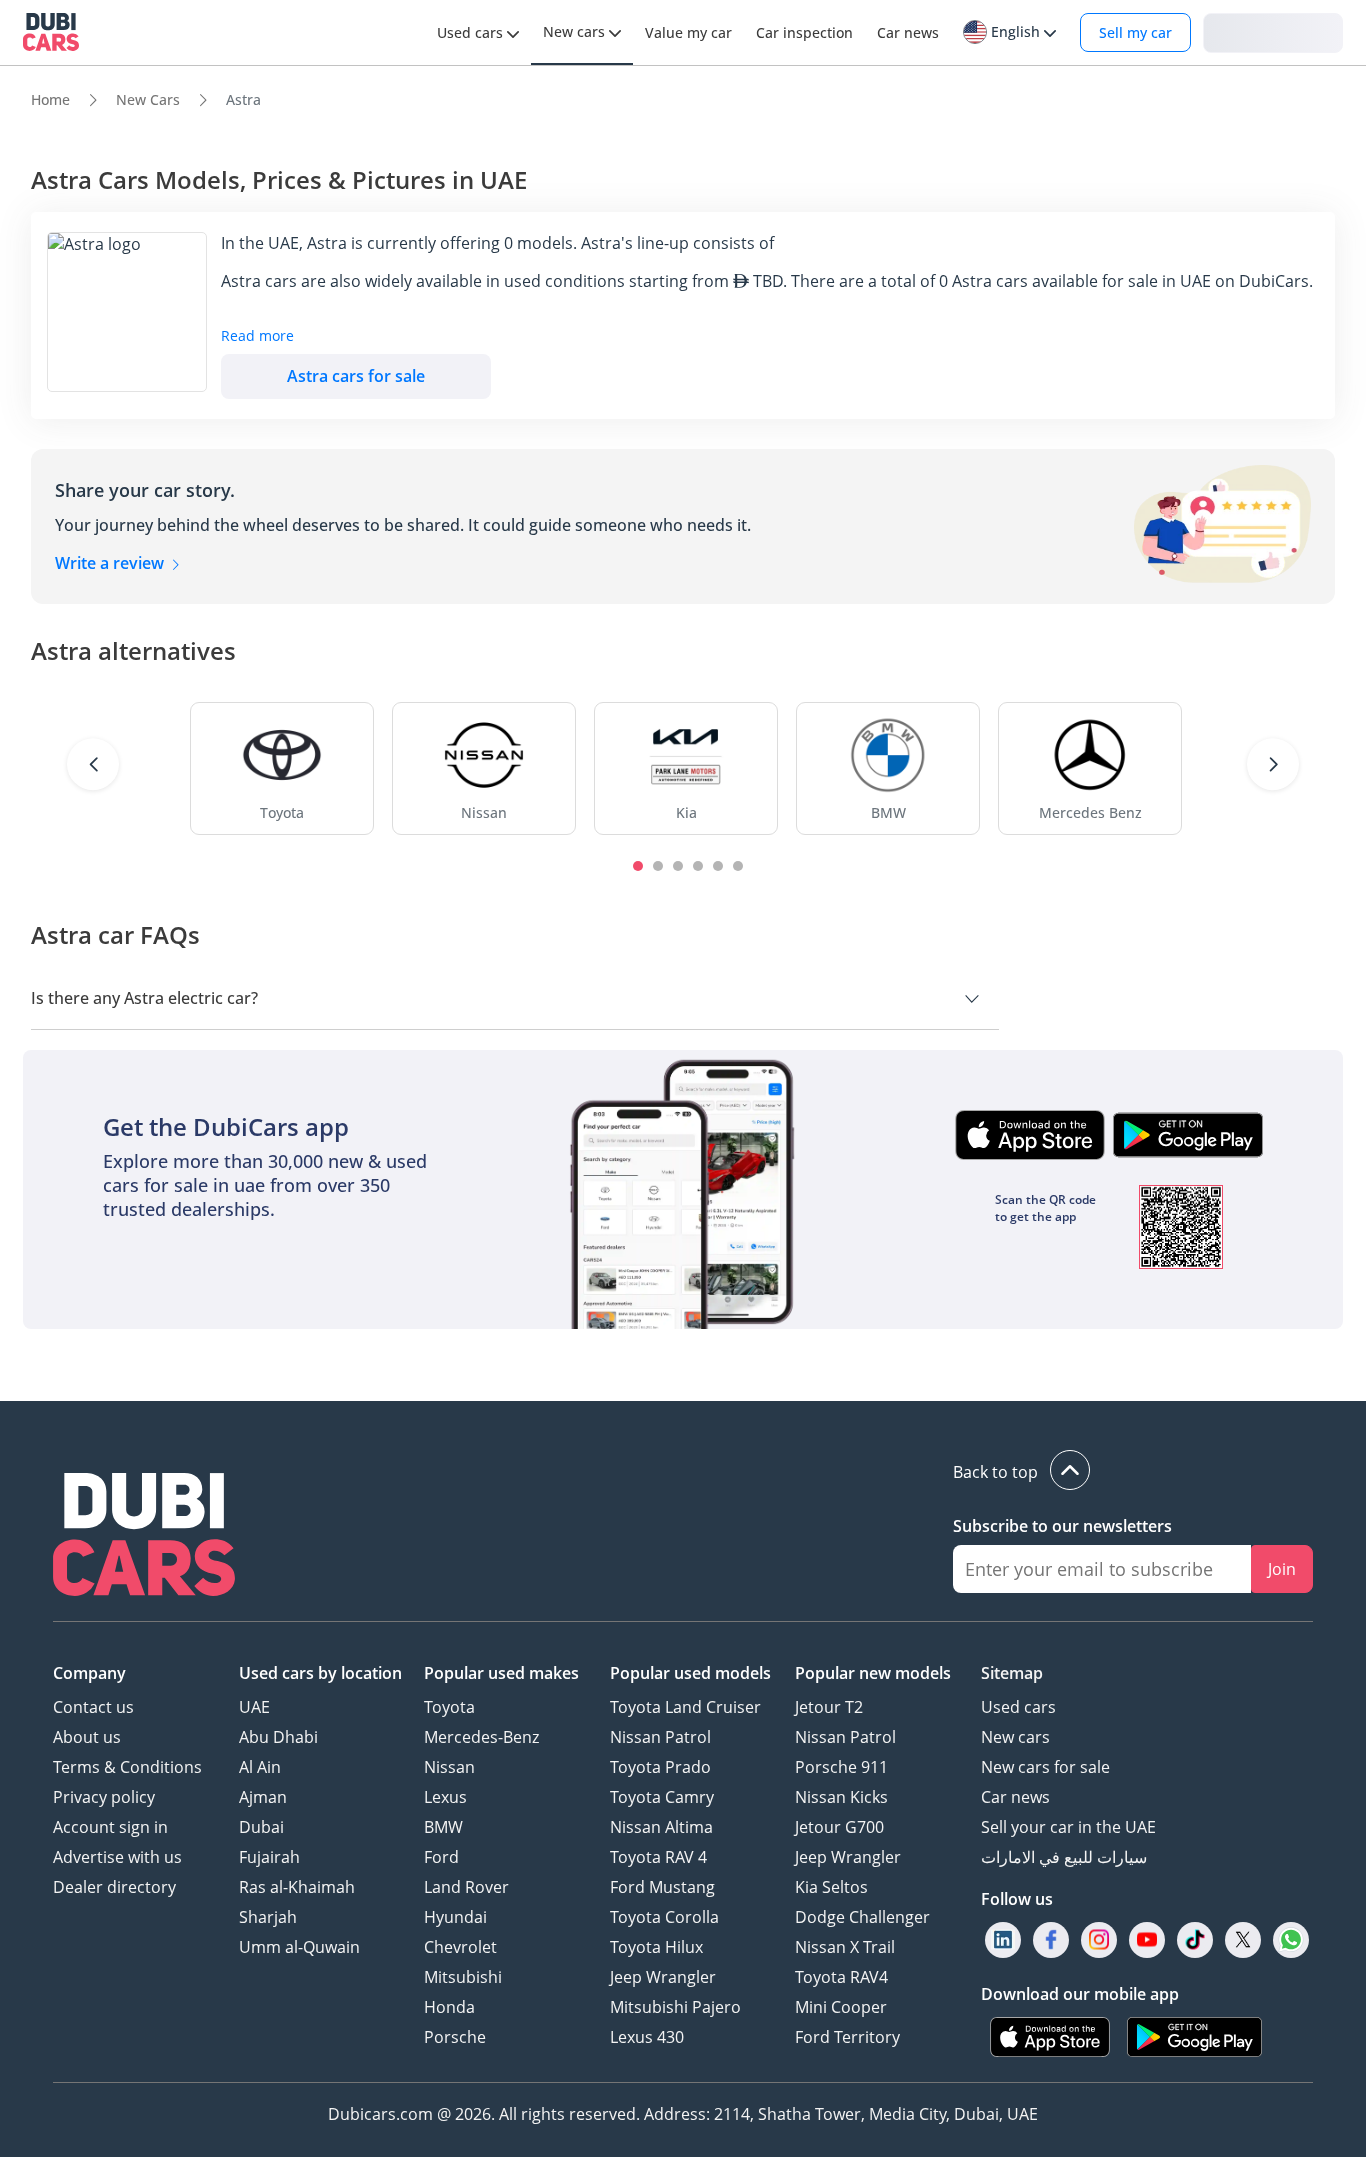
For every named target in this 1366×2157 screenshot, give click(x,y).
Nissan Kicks (841, 1797)
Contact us (93, 1707)
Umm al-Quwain (299, 1947)
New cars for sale (1045, 1767)
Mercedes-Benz (481, 1737)
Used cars (1018, 1707)
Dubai (261, 1827)
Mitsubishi (463, 1977)
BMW (443, 1827)
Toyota (449, 1707)
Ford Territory (847, 2037)
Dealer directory (114, 1887)
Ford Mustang (662, 1887)
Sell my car (1135, 32)
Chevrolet (460, 1947)
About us (87, 1737)
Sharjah (268, 1917)
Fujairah (269, 1857)
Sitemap (1012, 1673)
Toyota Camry (662, 1797)
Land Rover (466, 1887)
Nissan (449, 1767)
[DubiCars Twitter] (1243, 1939)
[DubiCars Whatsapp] (1291, 1939)
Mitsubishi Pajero (675, 2007)
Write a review (111, 563)
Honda (449, 2007)
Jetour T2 (829, 1707)
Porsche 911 (841, 1767)
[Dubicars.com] (144, 1537)
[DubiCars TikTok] (1195, 1939)
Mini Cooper (841, 2007)
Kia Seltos (831, 1887)
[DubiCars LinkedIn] (1003, 1939)
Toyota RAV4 (841, 1977)
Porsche (455, 2037)
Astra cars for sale (356, 376)
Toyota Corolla (664, 1917)
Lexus (445, 1797)
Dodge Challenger (862, 1917)
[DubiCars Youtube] (1147, 1939)
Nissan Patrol (660, 1737)
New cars (1015, 1737)
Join (1282, 1569)
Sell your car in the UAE (1068, 1827)
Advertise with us (117, 1857)
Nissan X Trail (845, 1947)
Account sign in (110, 1827)
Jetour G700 (839, 1827)
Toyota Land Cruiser (685, 1707)
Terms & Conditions (127, 1767)
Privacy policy (104, 1797)
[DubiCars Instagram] (1099, 1939)
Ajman (263, 1797)
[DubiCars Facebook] (1051, 1939)
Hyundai (455, 1917)
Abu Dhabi (278, 1737)
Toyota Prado (660, 1767)
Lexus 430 (647, 2037)
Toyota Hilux (656, 1947)
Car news (1015, 1797)
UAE (254, 1707)
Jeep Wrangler (663, 1977)
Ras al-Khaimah (297, 1887)
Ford (441, 1857)
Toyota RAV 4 (658, 1857)
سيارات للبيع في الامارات (1064, 1857)
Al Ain (260, 1767)
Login (1273, 31)
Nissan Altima (661, 1827)
